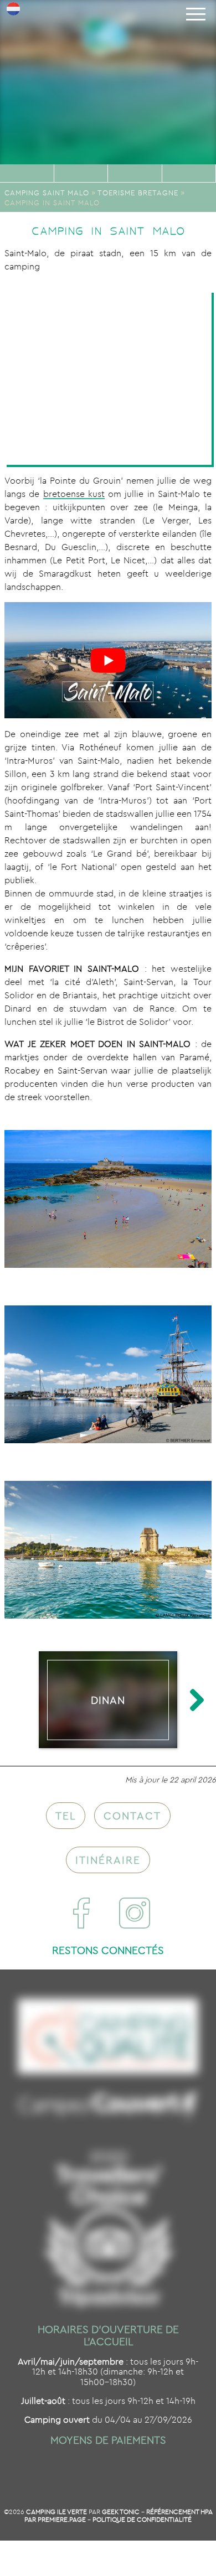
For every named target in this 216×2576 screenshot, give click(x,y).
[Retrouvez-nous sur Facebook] (81, 1913)
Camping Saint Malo (47, 193)
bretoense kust (74, 494)
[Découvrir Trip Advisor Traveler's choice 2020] (108, 2229)
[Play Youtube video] (108, 660)
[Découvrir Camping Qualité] (108, 2037)
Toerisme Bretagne (138, 193)
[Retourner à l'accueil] (108, 53)
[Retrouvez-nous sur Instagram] (135, 1913)
